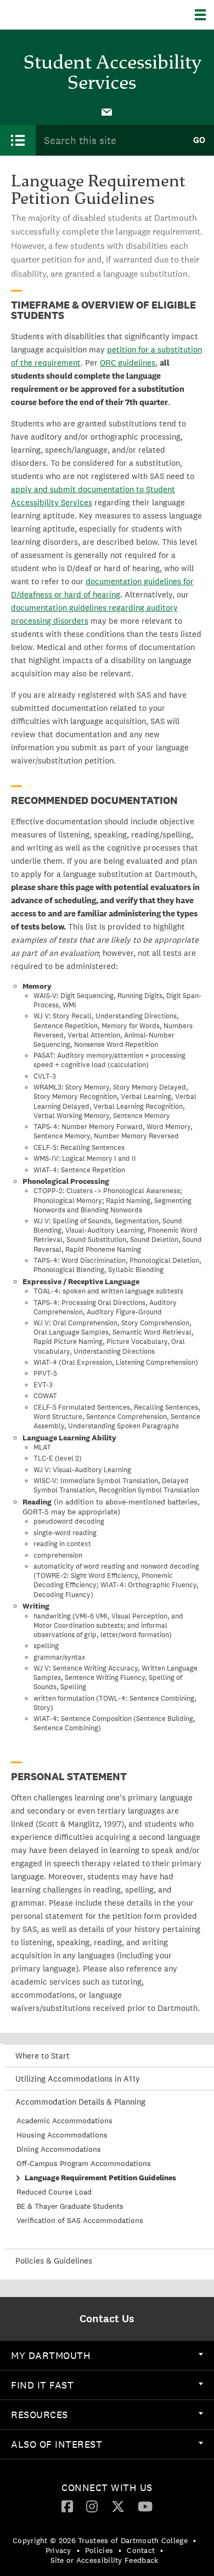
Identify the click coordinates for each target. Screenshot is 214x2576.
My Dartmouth (51, 2355)
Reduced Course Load (54, 2192)
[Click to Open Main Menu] (18, 140)
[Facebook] (67, 2506)
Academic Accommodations (64, 2121)
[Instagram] (92, 2506)
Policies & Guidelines (54, 2261)
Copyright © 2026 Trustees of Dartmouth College (100, 2540)
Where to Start (43, 2056)
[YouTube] (145, 2506)
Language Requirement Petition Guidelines (100, 2178)
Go (199, 140)
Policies (99, 2550)
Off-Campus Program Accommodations (84, 2163)
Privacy (58, 2550)
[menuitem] (107, 111)
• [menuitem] (195, 2540)
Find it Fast (42, 2385)
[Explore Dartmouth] (204, 15)
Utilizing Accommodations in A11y (78, 2079)
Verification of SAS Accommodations (80, 2220)
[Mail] (107, 111)
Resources (40, 2415)
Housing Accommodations (62, 2135)
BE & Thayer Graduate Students (70, 2206)
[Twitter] (118, 2506)
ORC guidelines (128, 363)
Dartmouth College (64, 15)
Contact (141, 2550)
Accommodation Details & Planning (80, 2102)
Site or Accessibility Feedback (105, 2560)
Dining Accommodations (59, 2149)
